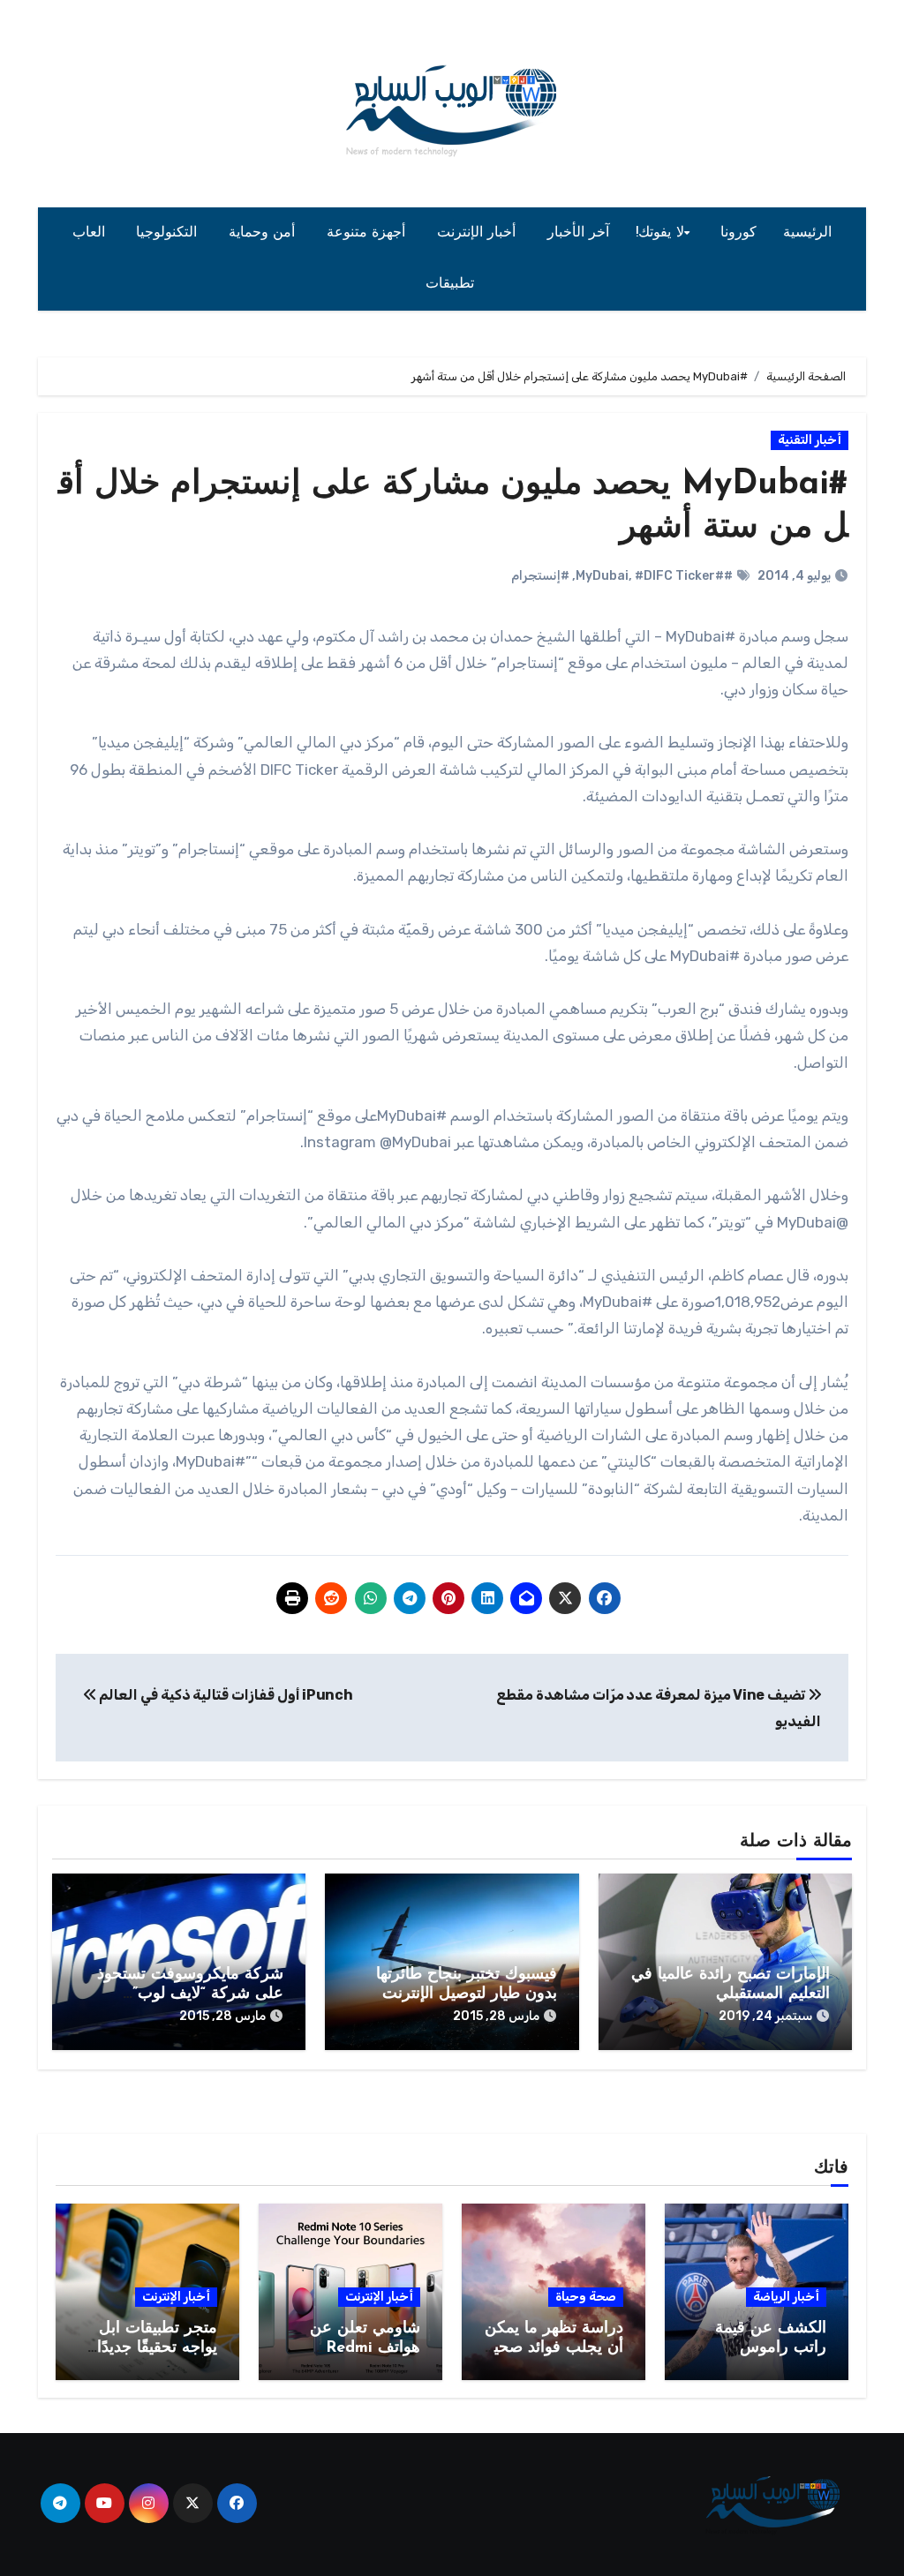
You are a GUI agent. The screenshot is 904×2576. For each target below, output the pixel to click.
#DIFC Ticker (675, 576)
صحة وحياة (586, 2297)
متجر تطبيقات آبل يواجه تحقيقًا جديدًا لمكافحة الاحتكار (157, 2348)
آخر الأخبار (579, 233)
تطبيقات (452, 284)
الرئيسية (807, 233)
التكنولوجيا (169, 233)
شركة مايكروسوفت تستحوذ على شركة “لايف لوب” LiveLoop (190, 1994)
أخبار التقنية (810, 440)
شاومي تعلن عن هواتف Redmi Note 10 (365, 2348)
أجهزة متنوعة (369, 233)
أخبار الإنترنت (479, 233)
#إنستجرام (540, 576)
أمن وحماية (264, 233)
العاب (91, 233)
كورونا (738, 233)
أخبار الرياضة (786, 2297)
